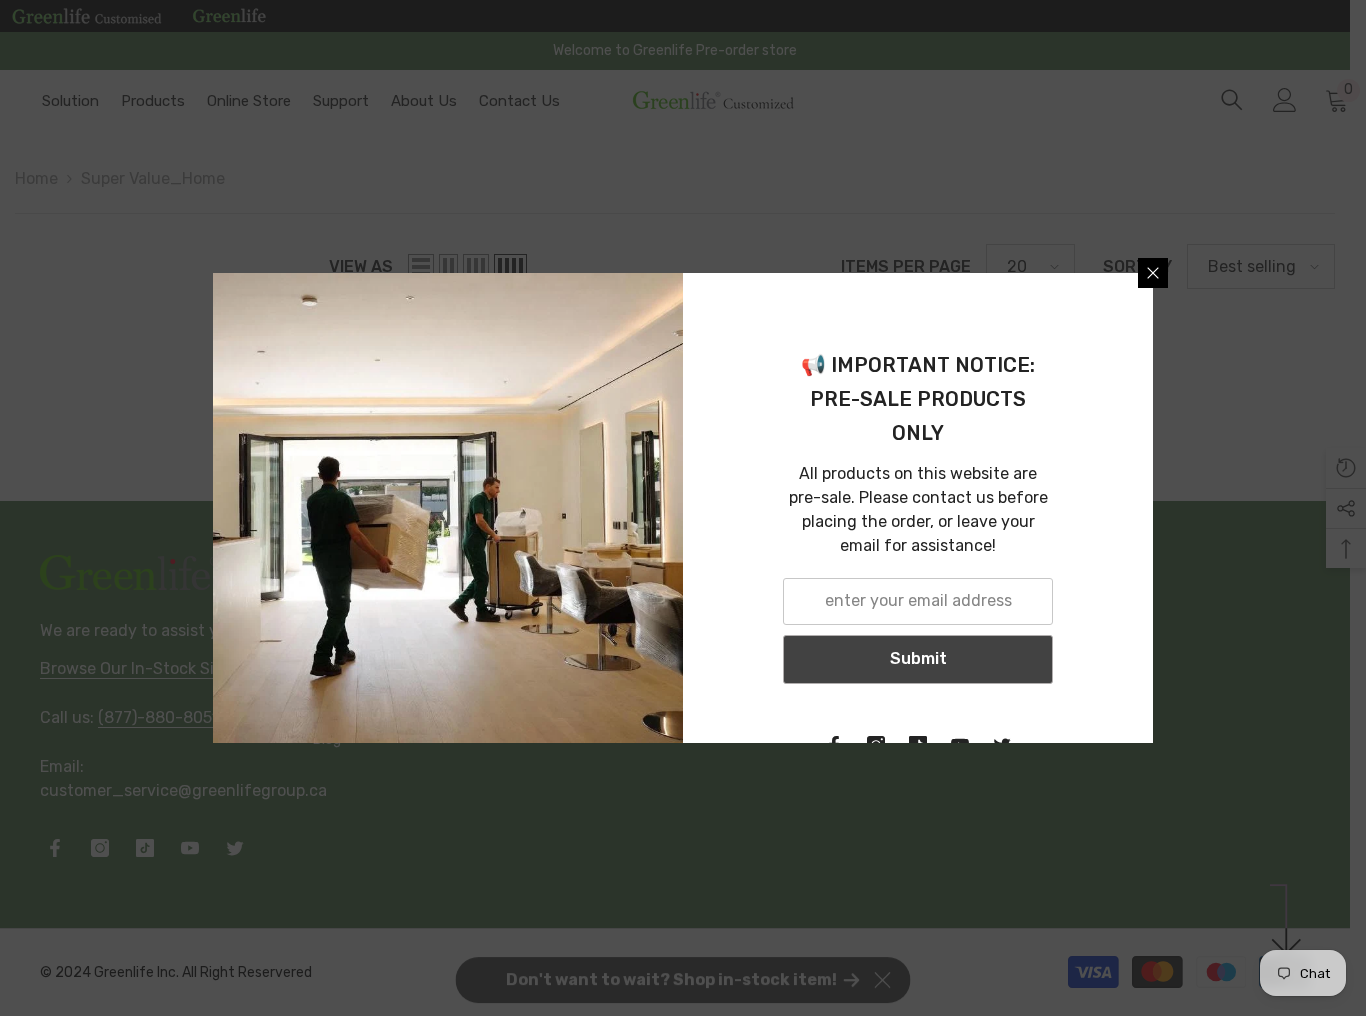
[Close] (1153, 273)
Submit (918, 658)
